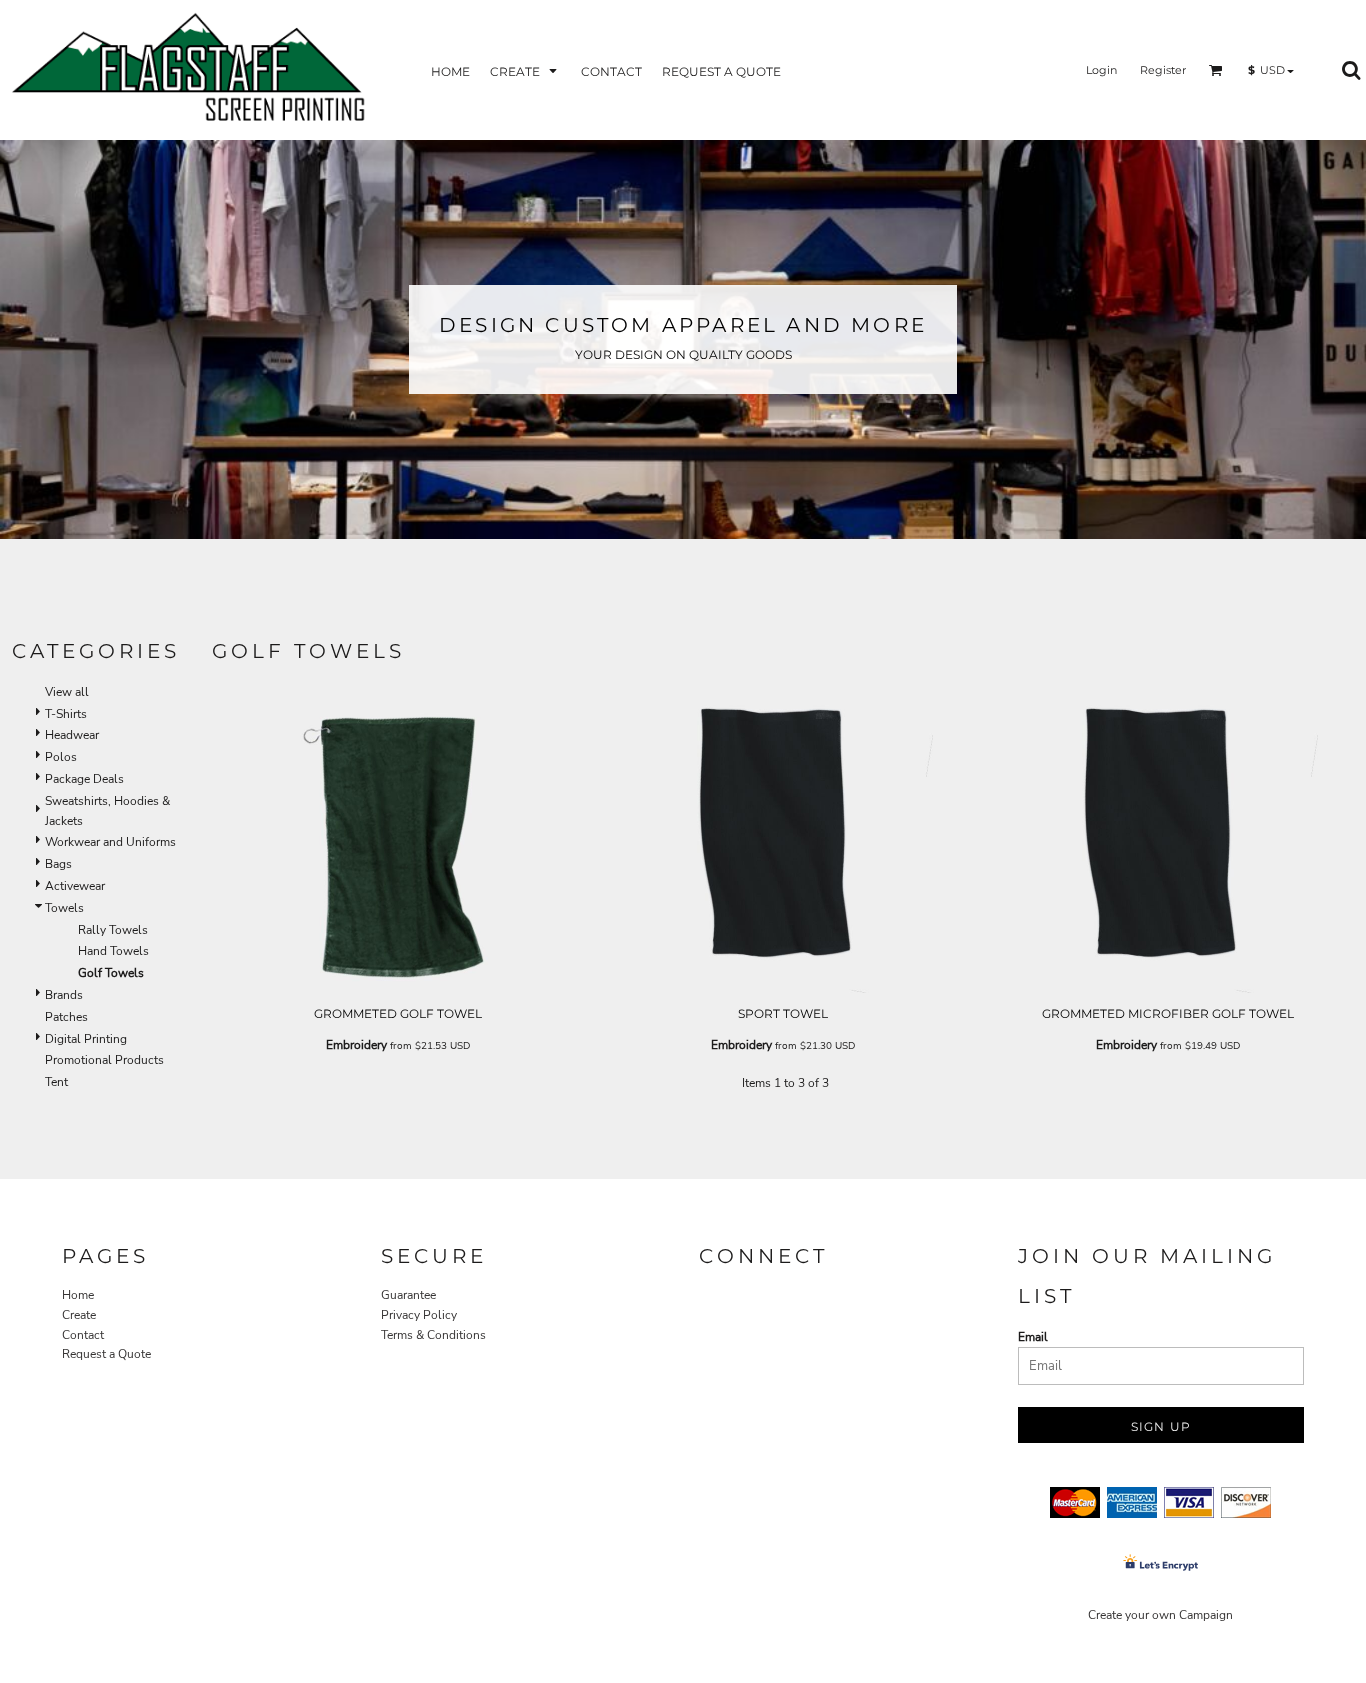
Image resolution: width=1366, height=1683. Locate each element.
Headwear (72, 735)
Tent (56, 1082)
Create (79, 1315)
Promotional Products (104, 1060)
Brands (64, 995)
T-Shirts (66, 714)
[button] (525, 70)
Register (1163, 70)
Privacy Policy (419, 1315)
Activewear (75, 886)
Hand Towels (113, 951)
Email (1033, 1337)
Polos (61, 757)
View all (67, 692)
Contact (83, 1335)
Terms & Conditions (433, 1335)
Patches (66, 1017)
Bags (58, 864)
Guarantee (408, 1295)
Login (1101, 70)
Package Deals (84, 779)
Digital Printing (86, 1039)
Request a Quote (106, 1354)
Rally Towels (113, 930)
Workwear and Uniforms (110, 842)
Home (78, 1295)
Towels (64, 908)
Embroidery (356, 1045)
